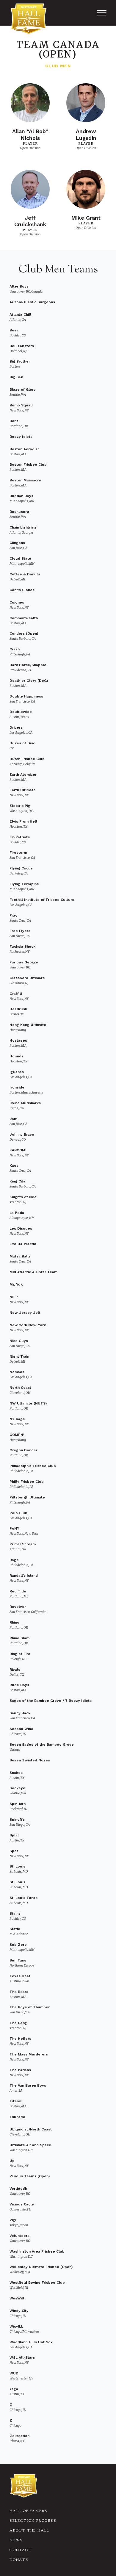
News (16, 2540)
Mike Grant (86, 218)
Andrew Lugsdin (86, 135)
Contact (21, 2550)
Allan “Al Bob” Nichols (30, 135)
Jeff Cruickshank (30, 221)
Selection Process (33, 2521)
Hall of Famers (29, 2511)
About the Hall (29, 2531)
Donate (19, 2560)
